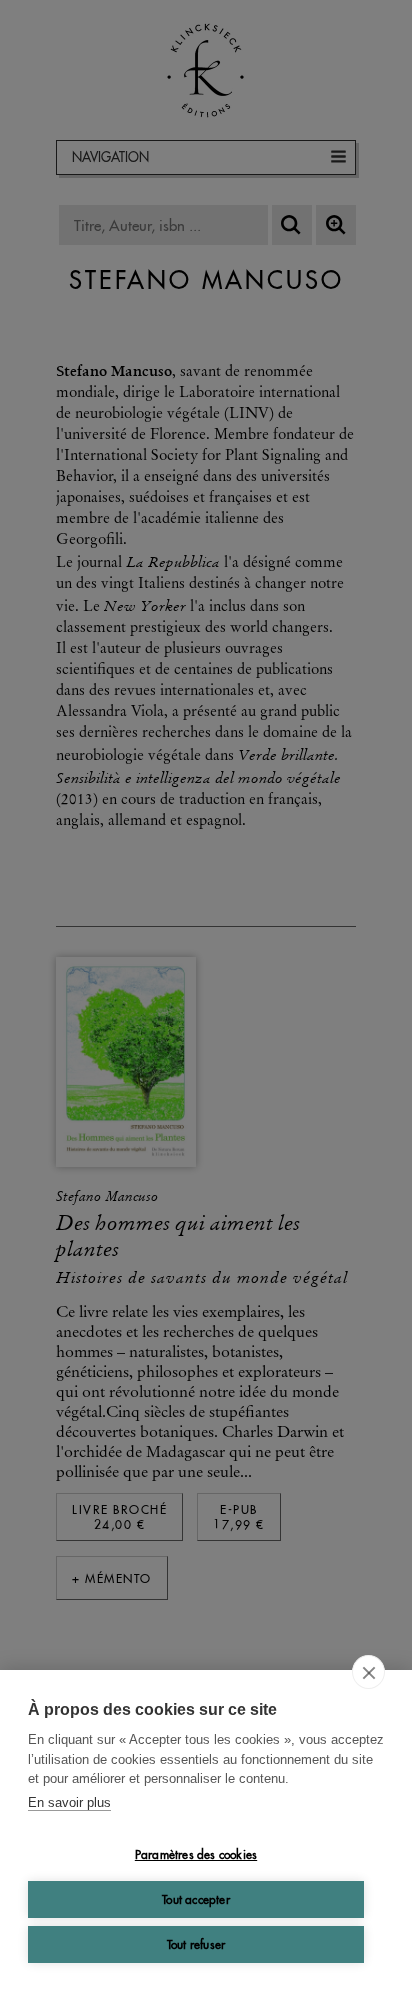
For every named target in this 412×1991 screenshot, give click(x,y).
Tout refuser (196, 1944)
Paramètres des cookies (196, 1854)
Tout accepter (196, 1899)
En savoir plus (69, 1802)
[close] (368, 1672)
